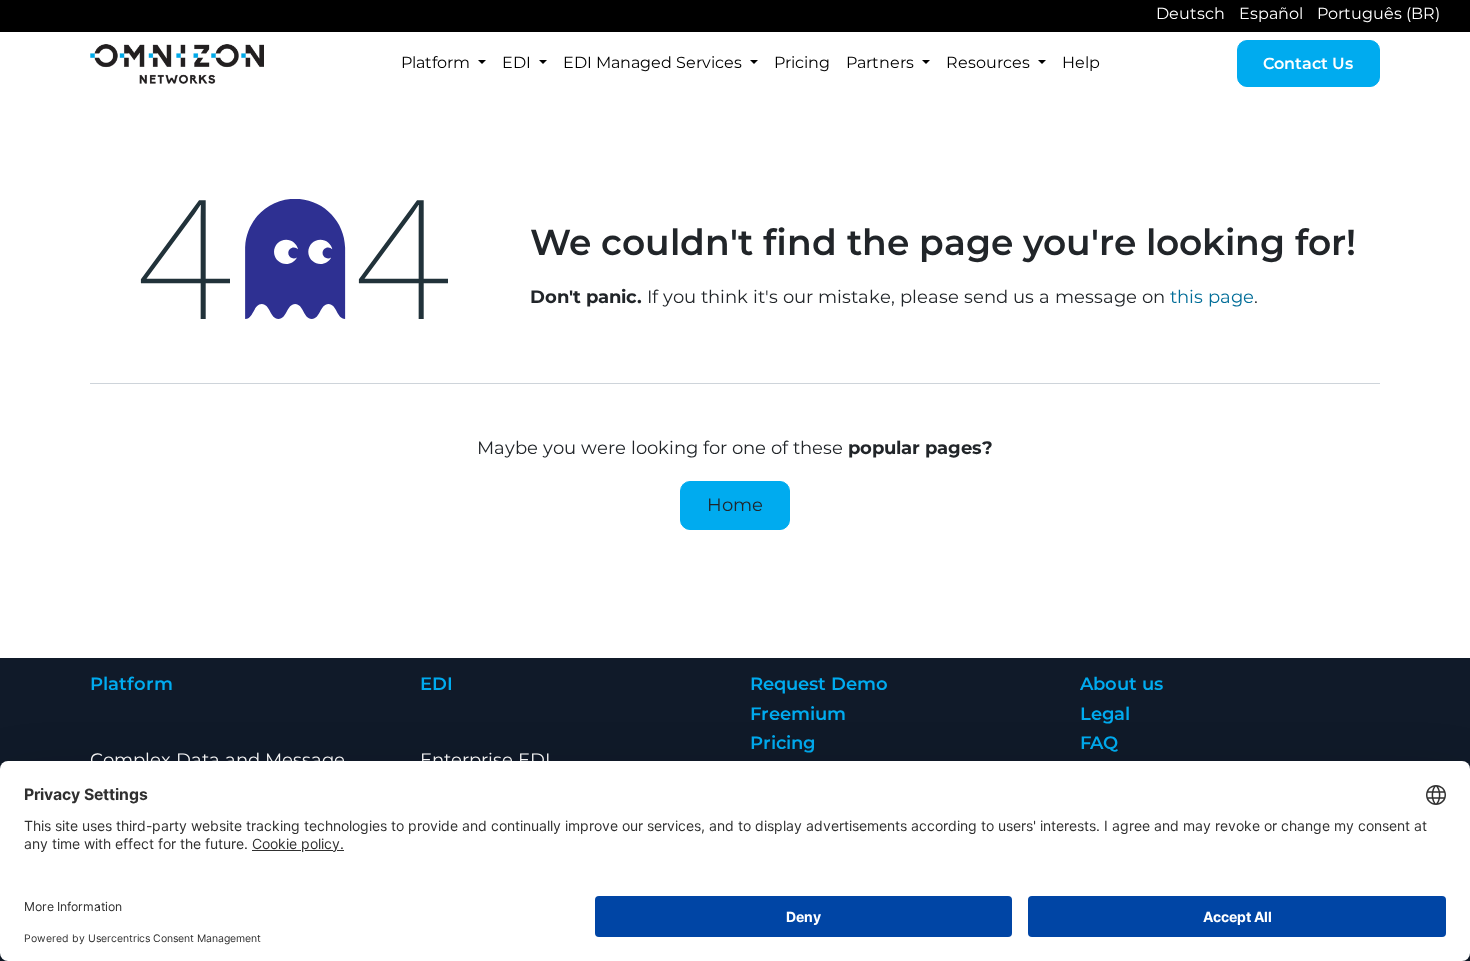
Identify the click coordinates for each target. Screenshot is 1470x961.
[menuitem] (443, 63)
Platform (131, 684)
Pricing (782, 743)
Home (735, 505)
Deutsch (1190, 13)
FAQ (1099, 743)
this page (1212, 297)
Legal (1105, 714)
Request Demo (819, 684)
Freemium (798, 714)
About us (1121, 684)
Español (1271, 13)
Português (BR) (1378, 13)
